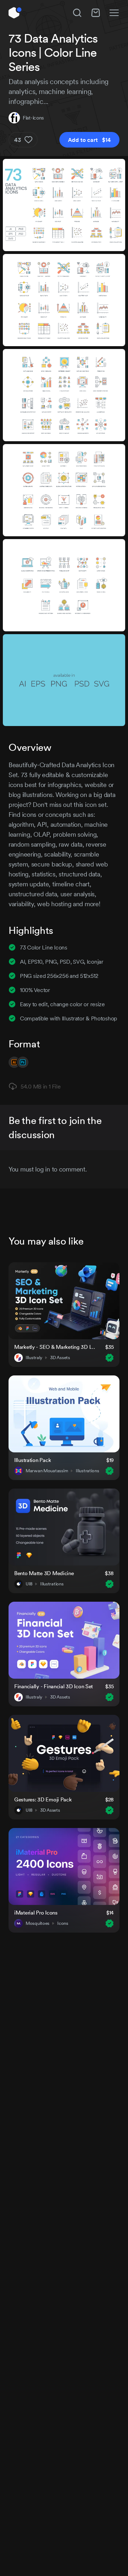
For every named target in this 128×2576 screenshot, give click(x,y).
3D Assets (60, 1358)
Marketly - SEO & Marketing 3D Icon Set (55, 1347)
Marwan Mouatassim (47, 1471)
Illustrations (87, 1471)
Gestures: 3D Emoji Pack (43, 1799)
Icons (63, 1923)
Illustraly (34, 1358)
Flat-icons (33, 118)
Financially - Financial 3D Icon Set (54, 1686)
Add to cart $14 (89, 140)
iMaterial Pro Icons (36, 1913)
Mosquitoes (38, 1923)
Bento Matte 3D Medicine (44, 1573)
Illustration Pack (33, 1460)
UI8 (29, 1584)
